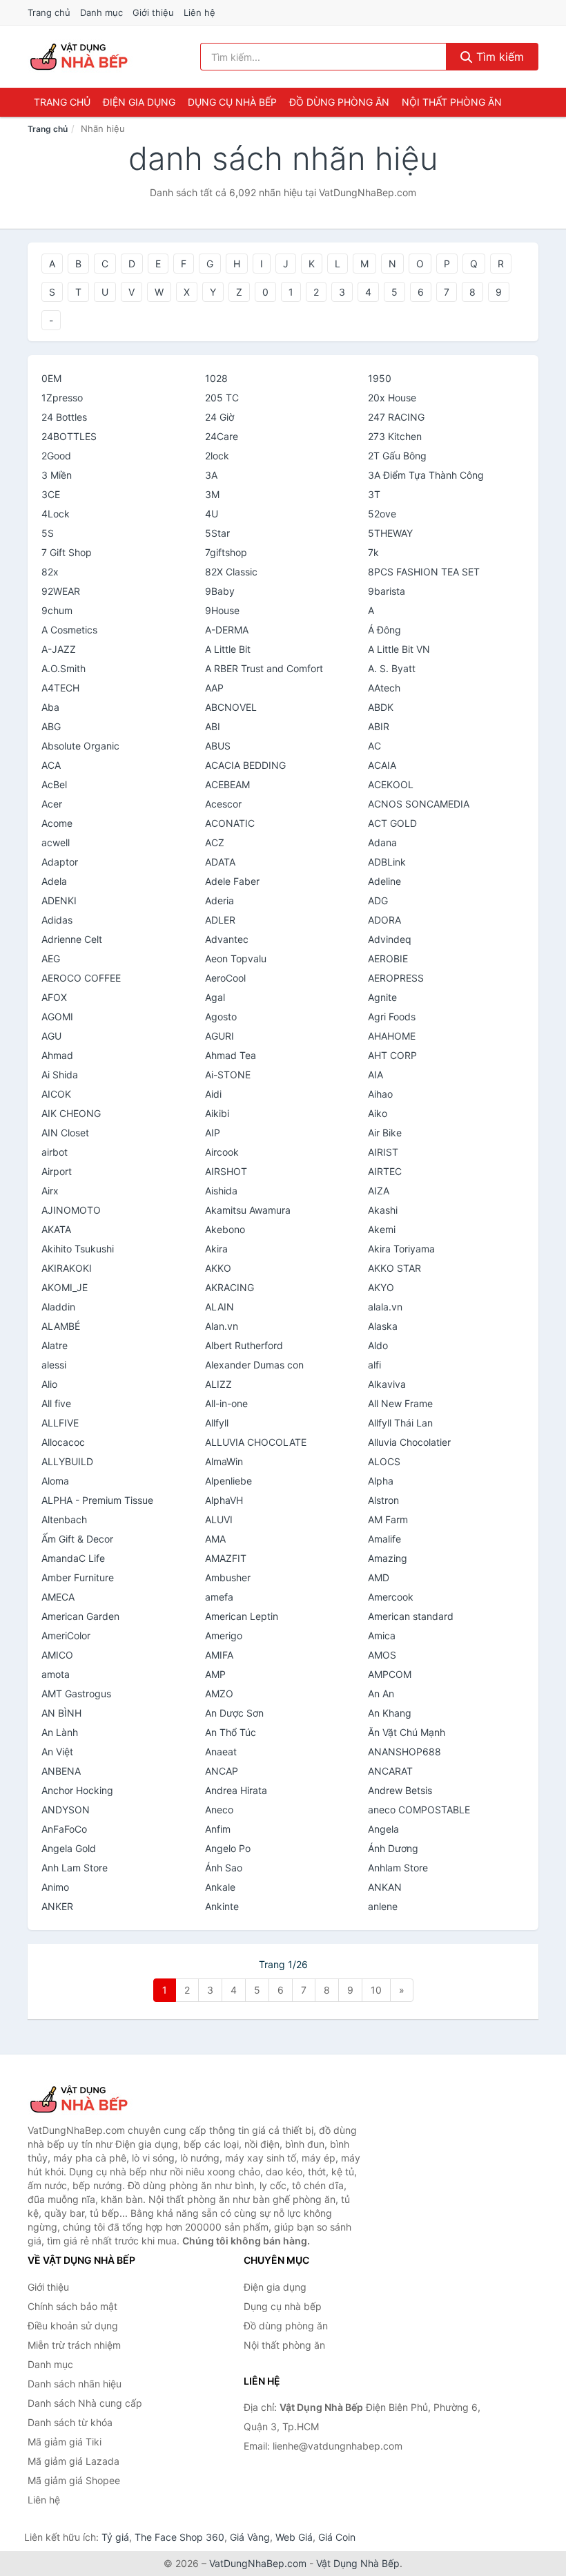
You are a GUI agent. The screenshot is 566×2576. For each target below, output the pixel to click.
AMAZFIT (226, 1558)
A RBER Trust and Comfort (264, 668)
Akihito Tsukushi (78, 1249)
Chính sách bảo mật (72, 2306)
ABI (213, 726)
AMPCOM (390, 1674)
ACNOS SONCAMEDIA (419, 804)
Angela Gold (69, 1848)
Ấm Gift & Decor (77, 1539)
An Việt (57, 1752)
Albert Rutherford (244, 1345)
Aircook (222, 1152)
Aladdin (58, 1307)
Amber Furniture (78, 1577)
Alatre (55, 1345)
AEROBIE (388, 958)
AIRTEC (385, 1171)
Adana (382, 842)
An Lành (60, 1732)
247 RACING (396, 417)
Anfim (218, 1829)
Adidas (57, 920)
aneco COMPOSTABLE (419, 1810)
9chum (57, 610)
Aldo (378, 1345)
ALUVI (219, 1519)
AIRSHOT (226, 1171)
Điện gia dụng (139, 102)
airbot (55, 1152)
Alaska (383, 1326)
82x (50, 572)
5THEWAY (390, 533)
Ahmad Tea (231, 1055)
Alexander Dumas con (254, 1365)
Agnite (382, 997)
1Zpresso (62, 398)
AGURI (219, 1036)
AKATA (56, 1229)
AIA (375, 1075)
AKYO (381, 1287)
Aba (50, 707)
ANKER (57, 1906)
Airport (57, 1171)
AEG (51, 958)
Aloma (55, 1481)
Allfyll (217, 1423)
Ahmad (57, 1055)
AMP (215, 1674)
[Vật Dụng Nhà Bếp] (97, 2099)
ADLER (220, 920)
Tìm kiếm (498, 57)
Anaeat (221, 1752)
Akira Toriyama (401, 1249)
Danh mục (101, 12)
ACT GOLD (392, 823)
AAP (214, 688)
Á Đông (384, 630)
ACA (51, 765)
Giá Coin (337, 2537)
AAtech (384, 688)
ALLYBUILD (67, 1461)
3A (211, 475)
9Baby (220, 591)
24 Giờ (219, 417)
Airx (50, 1191)
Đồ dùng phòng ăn (339, 102)
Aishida (221, 1191)
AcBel (54, 784)
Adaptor (60, 862)
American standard (411, 1616)
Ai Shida (60, 1075)
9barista (387, 591)
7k (373, 552)
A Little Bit (228, 649)
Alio (49, 1384)
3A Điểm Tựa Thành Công (426, 475)
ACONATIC (230, 823)
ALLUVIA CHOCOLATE (256, 1442)
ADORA (384, 920)
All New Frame (400, 1403)
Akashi (383, 1210)
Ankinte (222, 1906)
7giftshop (226, 552)
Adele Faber (232, 881)
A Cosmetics (69, 630)
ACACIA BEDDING (245, 765)
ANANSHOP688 (404, 1752)
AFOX (54, 997)
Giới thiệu (153, 12)
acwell (56, 842)
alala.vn (385, 1307)
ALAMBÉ (61, 1326)
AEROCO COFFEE (81, 978)
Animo (55, 1887)
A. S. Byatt (392, 668)
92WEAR (61, 591)
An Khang (390, 1713)
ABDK (381, 707)
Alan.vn (222, 1326)
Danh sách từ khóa (70, 2422)
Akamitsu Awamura (248, 1210)
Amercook (391, 1597)
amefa (219, 1597)
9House (222, 610)
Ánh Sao (224, 1868)
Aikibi (217, 1113)
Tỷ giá (115, 2537)
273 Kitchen (395, 436)
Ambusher (228, 1577)
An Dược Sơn (234, 1713)
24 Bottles (64, 417)
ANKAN (385, 1887)
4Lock (56, 514)
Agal (215, 997)
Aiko (378, 1113)
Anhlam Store (398, 1868)
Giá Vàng (250, 2537)
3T (374, 494)
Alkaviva (387, 1384)
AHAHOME (392, 1036)
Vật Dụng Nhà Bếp (358, 2563)
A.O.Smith (64, 668)
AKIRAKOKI (67, 1268)
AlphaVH (224, 1500)
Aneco (219, 1810)
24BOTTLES (69, 436)
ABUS (218, 746)
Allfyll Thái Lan (400, 1423)
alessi (54, 1365)
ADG (378, 900)
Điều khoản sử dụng (73, 2326)
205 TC (222, 398)
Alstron (383, 1500)
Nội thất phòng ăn (452, 102)
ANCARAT (390, 1771)
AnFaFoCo (64, 1829)
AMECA (58, 1597)
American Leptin (242, 1616)
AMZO (219, 1694)
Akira (216, 1249)
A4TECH (60, 688)
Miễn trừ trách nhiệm (74, 2345)
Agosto (221, 1017)
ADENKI (59, 900)
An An (381, 1694)
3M (212, 494)
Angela (383, 1829)
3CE (51, 494)
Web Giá (294, 2537)
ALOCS (384, 1461)
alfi (374, 1365)
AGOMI (57, 1017)
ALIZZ (218, 1384)
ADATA (220, 862)
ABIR (379, 726)
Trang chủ (49, 12)
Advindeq (390, 939)
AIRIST (383, 1152)
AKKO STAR (394, 1268)
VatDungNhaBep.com (258, 2563)
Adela (54, 881)
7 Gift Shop (67, 552)
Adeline (384, 881)
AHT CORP (392, 1055)
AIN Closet (65, 1133)
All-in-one (226, 1403)
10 (376, 1990)
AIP (213, 1133)
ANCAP (222, 1771)
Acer (52, 804)
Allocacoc (63, 1442)
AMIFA (219, 1655)
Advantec (227, 939)
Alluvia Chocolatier (409, 1442)
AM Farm (388, 1519)
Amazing (388, 1558)
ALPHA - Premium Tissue (97, 1500)
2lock (217, 456)
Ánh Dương (393, 1848)
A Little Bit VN (399, 649)
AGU (51, 1036)
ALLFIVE (60, 1423)
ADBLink (387, 862)
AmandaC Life (73, 1558)
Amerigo (224, 1635)
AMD (379, 1577)
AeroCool (225, 978)
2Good (56, 456)
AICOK (56, 1094)
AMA (215, 1539)
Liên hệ (199, 12)
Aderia (219, 900)
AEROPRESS (396, 978)
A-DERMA (227, 630)
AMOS (382, 1655)
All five (56, 1403)
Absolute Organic (80, 746)
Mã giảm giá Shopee (74, 2480)
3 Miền (57, 475)
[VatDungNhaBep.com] (81, 57)
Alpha (381, 1481)
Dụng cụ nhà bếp (232, 102)
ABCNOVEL (231, 707)
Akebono (225, 1229)
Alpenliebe (228, 1481)
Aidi (213, 1094)
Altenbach (64, 1519)
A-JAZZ (59, 649)
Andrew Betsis (400, 1790)
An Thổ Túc (231, 1732)
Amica (382, 1635)
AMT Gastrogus (76, 1694)
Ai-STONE (228, 1075)
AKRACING (230, 1287)
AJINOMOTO (71, 1210)
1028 (216, 378)
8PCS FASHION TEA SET (424, 572)
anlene (383, 1906)
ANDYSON (66, 1810)
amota (56, 1674)
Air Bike (385, 1133)
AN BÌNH (61, 1713)
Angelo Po (228, 1848)
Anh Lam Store (75, 1868)
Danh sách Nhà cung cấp (85, 2403)
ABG (51, 726)
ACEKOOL (391, 784)
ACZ (215, 842)
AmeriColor (66, 1635)
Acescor (223, 804)
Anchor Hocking (77, 1790)
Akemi (382, 1229)
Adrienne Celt (72, 939)
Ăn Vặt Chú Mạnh (407, 1732)
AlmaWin (224, 1461)
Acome (57, 823)
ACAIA (382, 765)
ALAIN (219, 1307)
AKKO (218, 1268)
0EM (51, 378)
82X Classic (231, 572)
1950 (380, 378)
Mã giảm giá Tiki (65, 2442)
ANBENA (61, 1771)
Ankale (220, 1887)
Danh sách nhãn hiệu (75, 2384)
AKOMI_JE (65, 1287)
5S (48, 533)
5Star (217, 533)
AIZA (379, 1191)
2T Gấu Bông (397, 456)
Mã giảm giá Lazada (74, 2461)
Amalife (384, 1539)
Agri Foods (392, 1017)
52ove (382, 514)
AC (374, 746)
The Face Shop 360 (179, 2537)
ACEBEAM (227, 784)
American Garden (80, 1616)
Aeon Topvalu (236, 958)
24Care (222, 436)
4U (212, 514)
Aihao (380, 1094)
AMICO (57, 1655)
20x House (392, 398)
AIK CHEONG (71, 1113)
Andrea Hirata (236, 1790)
